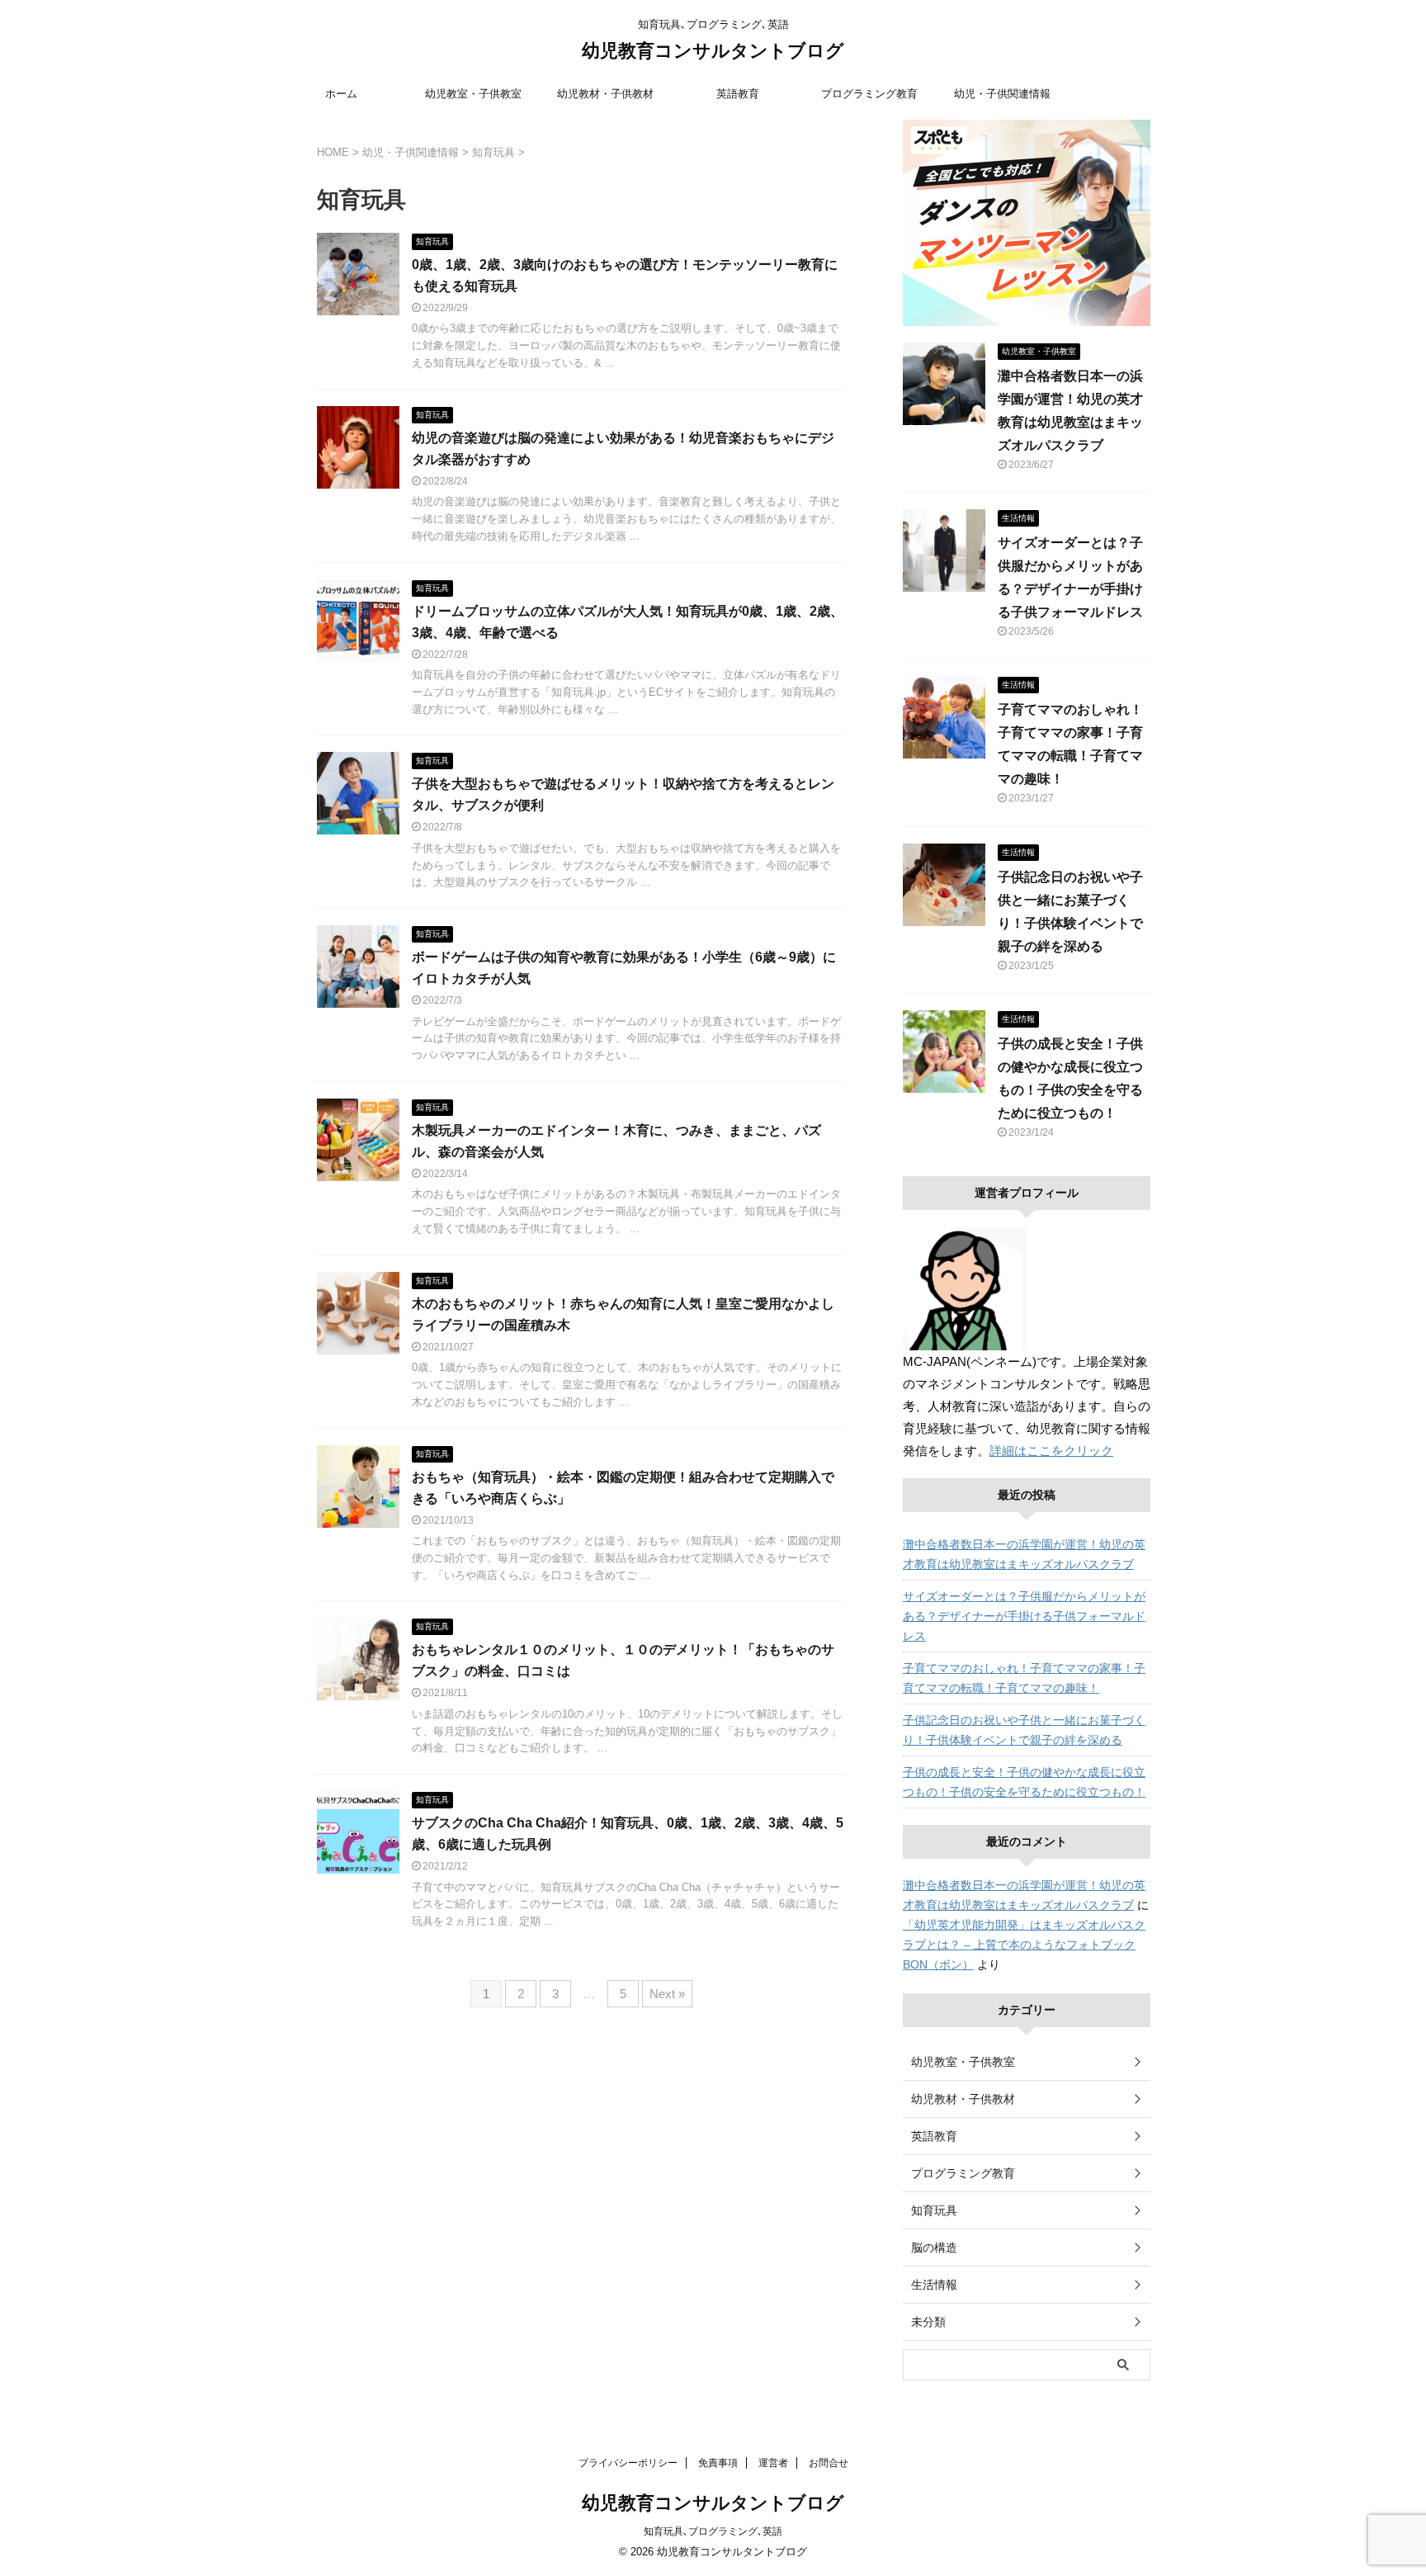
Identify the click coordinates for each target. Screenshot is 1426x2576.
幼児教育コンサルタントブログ (713, 51)
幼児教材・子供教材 (605, 94)
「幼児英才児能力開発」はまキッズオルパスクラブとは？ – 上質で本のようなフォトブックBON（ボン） (1024, 1945)
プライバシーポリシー (628, 2463)
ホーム (341, 94)
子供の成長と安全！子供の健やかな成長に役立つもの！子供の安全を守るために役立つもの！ (1024, 1782)
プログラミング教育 (869, 94)
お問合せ (829, 2463)
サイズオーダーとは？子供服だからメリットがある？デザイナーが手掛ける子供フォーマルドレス (1024, 1616)
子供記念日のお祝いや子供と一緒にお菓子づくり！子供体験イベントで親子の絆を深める (1024, 1730)
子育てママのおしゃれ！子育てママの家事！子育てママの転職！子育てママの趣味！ (1024, 1678)
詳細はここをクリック (1051, 1451)
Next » (667, 1994)
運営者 (773, 2463)
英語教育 (738, 94)
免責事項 (718, 2463)
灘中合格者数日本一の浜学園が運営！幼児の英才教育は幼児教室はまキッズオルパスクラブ (1024, 1554)
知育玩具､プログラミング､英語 (713, 2531)
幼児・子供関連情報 (1002, 94)
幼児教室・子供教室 (473, 94)
